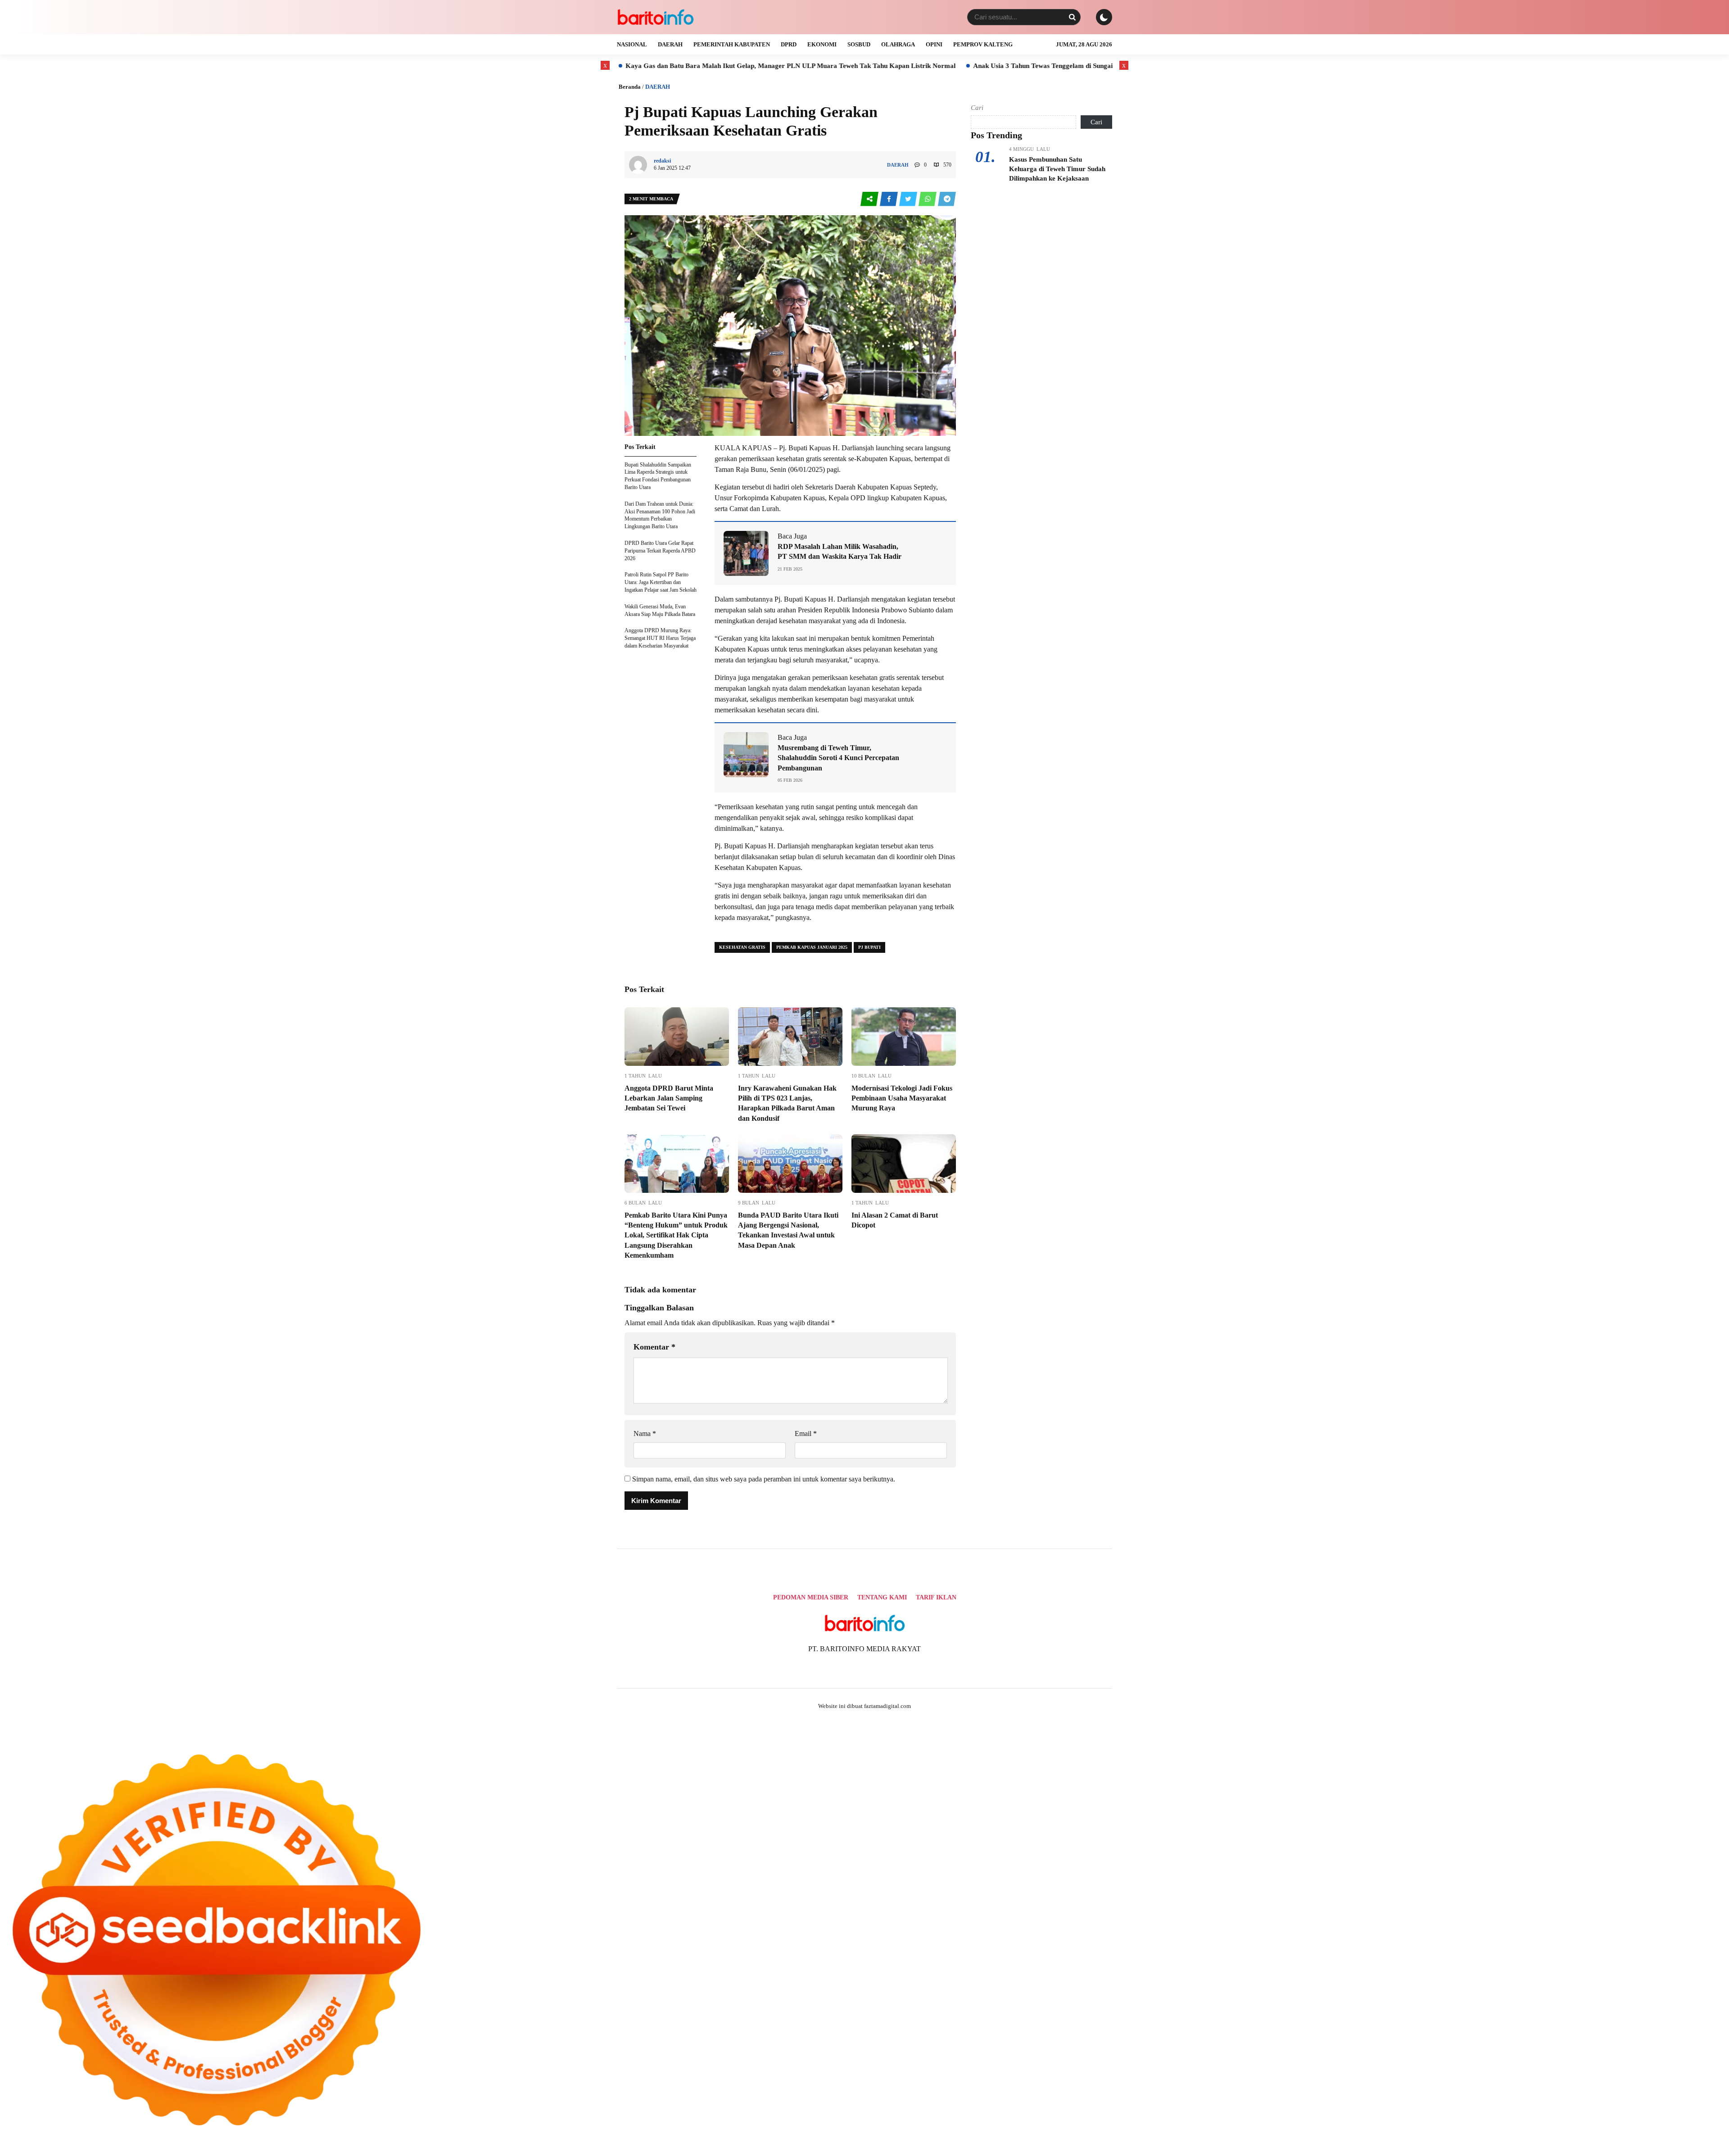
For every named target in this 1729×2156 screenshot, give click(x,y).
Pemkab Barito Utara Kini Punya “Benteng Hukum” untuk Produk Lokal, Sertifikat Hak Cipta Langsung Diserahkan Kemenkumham (676, 1235)
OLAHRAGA (898, 44)
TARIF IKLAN (936, 1597)
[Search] (1072, 17)
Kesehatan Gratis (742, 947)
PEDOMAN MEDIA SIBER (811, 1597)
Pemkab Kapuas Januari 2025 (812, 947)
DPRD (789, 44)
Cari (977, 108)
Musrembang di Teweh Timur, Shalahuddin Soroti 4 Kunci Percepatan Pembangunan (838, 758)
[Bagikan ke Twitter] (909, 199)
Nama (645, 1434)
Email (806, 1434)
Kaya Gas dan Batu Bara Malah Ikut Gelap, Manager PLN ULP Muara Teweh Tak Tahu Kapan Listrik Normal (633, 66)
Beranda (630, 87)
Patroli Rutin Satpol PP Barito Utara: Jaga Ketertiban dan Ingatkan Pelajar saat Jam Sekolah (661, 582)
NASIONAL (632, 44)
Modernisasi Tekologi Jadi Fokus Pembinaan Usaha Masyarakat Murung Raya (902, 1098)
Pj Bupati (869, 947)
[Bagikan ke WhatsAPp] (928, 199)
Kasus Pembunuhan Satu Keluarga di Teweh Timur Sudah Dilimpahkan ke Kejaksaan (1057, 169)
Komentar (654, 1347)
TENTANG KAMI (882, 1597)
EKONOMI (822, 44)
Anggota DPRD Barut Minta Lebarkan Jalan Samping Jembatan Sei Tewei (669, 1098)
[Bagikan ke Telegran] (947, 199)
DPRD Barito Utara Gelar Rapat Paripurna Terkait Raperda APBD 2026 (660, 551)
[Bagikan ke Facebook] (889, 199)
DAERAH (670, 44)
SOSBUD (859, 44)
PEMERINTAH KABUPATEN (732, 44)
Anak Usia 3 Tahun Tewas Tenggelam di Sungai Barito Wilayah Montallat (924, 66)
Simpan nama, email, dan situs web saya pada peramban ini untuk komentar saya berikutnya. (764, 1479)
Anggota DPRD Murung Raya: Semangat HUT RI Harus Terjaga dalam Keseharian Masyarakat (660, 638)
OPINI (934, 44)
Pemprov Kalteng (983, 44)
